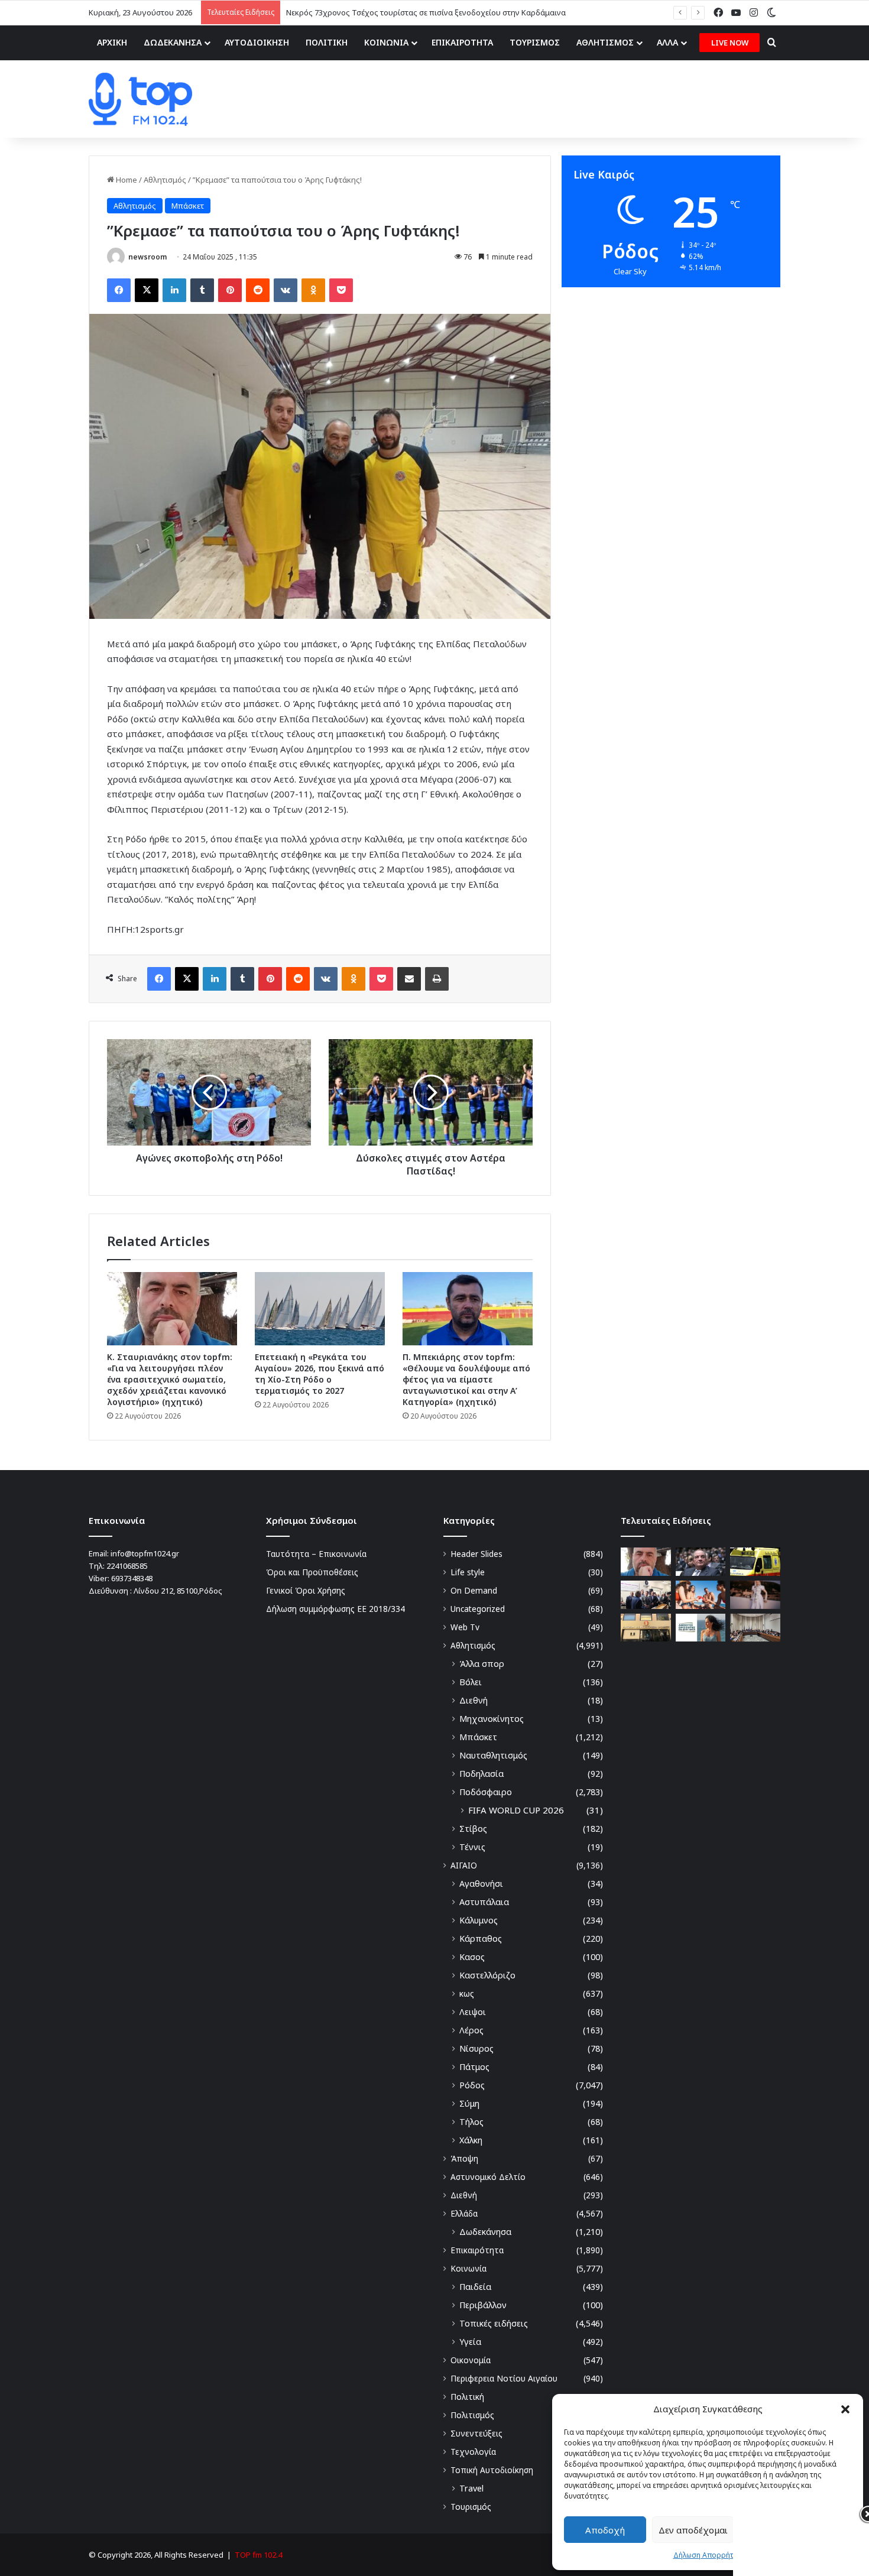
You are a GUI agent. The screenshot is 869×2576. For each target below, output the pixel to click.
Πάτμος (474, 2067)
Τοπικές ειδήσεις (494, 2323)
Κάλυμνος (479, 1920)
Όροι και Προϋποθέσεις (312, 1572)
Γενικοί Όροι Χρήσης (306, 1590)
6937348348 (132, 1578)
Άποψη (464, 2158)
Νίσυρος (476, 2048)
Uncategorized (478, 1609)
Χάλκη (471, 2140)
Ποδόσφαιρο (486, 1792)
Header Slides (476, 1554)
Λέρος (471, 2030)
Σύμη (469, 2103)
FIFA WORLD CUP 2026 (516, 1810)
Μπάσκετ (188, 206)
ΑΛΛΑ (667, 42)
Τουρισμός (471, 2507)
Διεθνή (474, 1700)
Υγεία (470, 2342)
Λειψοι (473, 2012)
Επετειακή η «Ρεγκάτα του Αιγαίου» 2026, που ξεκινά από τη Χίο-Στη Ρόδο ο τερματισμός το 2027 (320, 1374)
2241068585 (127, 1566)
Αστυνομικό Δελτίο (488, 2177)
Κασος (472, 1957)
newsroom (147, 257)
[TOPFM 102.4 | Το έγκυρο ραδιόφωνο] (140, 99)
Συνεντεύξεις (476, 2433)
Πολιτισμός (472, 2415)
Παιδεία (475, 2287)
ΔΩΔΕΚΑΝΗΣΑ (173, 42)
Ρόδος (472, 2085)
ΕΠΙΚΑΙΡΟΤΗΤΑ (462, 42)
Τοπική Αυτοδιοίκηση (492, 2470)
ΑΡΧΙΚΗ (112, 42)
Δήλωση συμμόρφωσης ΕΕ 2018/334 (335, 1609)
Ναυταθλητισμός (493, 1755)
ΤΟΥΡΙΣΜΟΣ (535, 42)
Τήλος (471, 2122)
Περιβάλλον (483, 2305)
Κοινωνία (468, 2268)
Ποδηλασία (481, 1774)
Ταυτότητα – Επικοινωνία (316, 1554)
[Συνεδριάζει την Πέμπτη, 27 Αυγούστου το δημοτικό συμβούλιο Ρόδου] (755, 1628)
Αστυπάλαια (484, 1902)
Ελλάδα (464, 2213)
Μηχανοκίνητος (492, 1719)
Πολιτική (467, 2397)
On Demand (474, 1590)
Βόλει (471, 1682)
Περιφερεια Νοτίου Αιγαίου (504, 2378)
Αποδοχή (605, 2530)
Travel (471, 2488)
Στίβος (473, 1829)
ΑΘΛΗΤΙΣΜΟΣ (605, 42)
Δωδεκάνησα (485, 2232)
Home (126, 180)
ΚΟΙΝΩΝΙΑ (386, 42)
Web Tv (465, 1627)
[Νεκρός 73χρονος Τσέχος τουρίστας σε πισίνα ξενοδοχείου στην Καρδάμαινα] (755, 1562)
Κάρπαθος (481, 1939)
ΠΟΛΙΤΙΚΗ (327, 42)
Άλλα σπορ (482, 1664)
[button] (845, 2409)
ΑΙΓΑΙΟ (464, 1865)
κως (467, 1993)
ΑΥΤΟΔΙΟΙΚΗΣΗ (257, 42)
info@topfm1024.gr (145, 1553)
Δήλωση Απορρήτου (708, 2555)
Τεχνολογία (473, 2452)
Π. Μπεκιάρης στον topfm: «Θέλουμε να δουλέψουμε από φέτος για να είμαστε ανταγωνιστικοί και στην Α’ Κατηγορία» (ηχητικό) (466, 1379)
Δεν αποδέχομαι (693, 2530)
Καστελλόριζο (487, 1975)
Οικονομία (471, 2360)
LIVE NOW (730, 43)
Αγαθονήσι (481, 1884)
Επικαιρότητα (477, 2250)
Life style (468, 1572)
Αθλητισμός (165, 180)
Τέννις (472, 1847)
